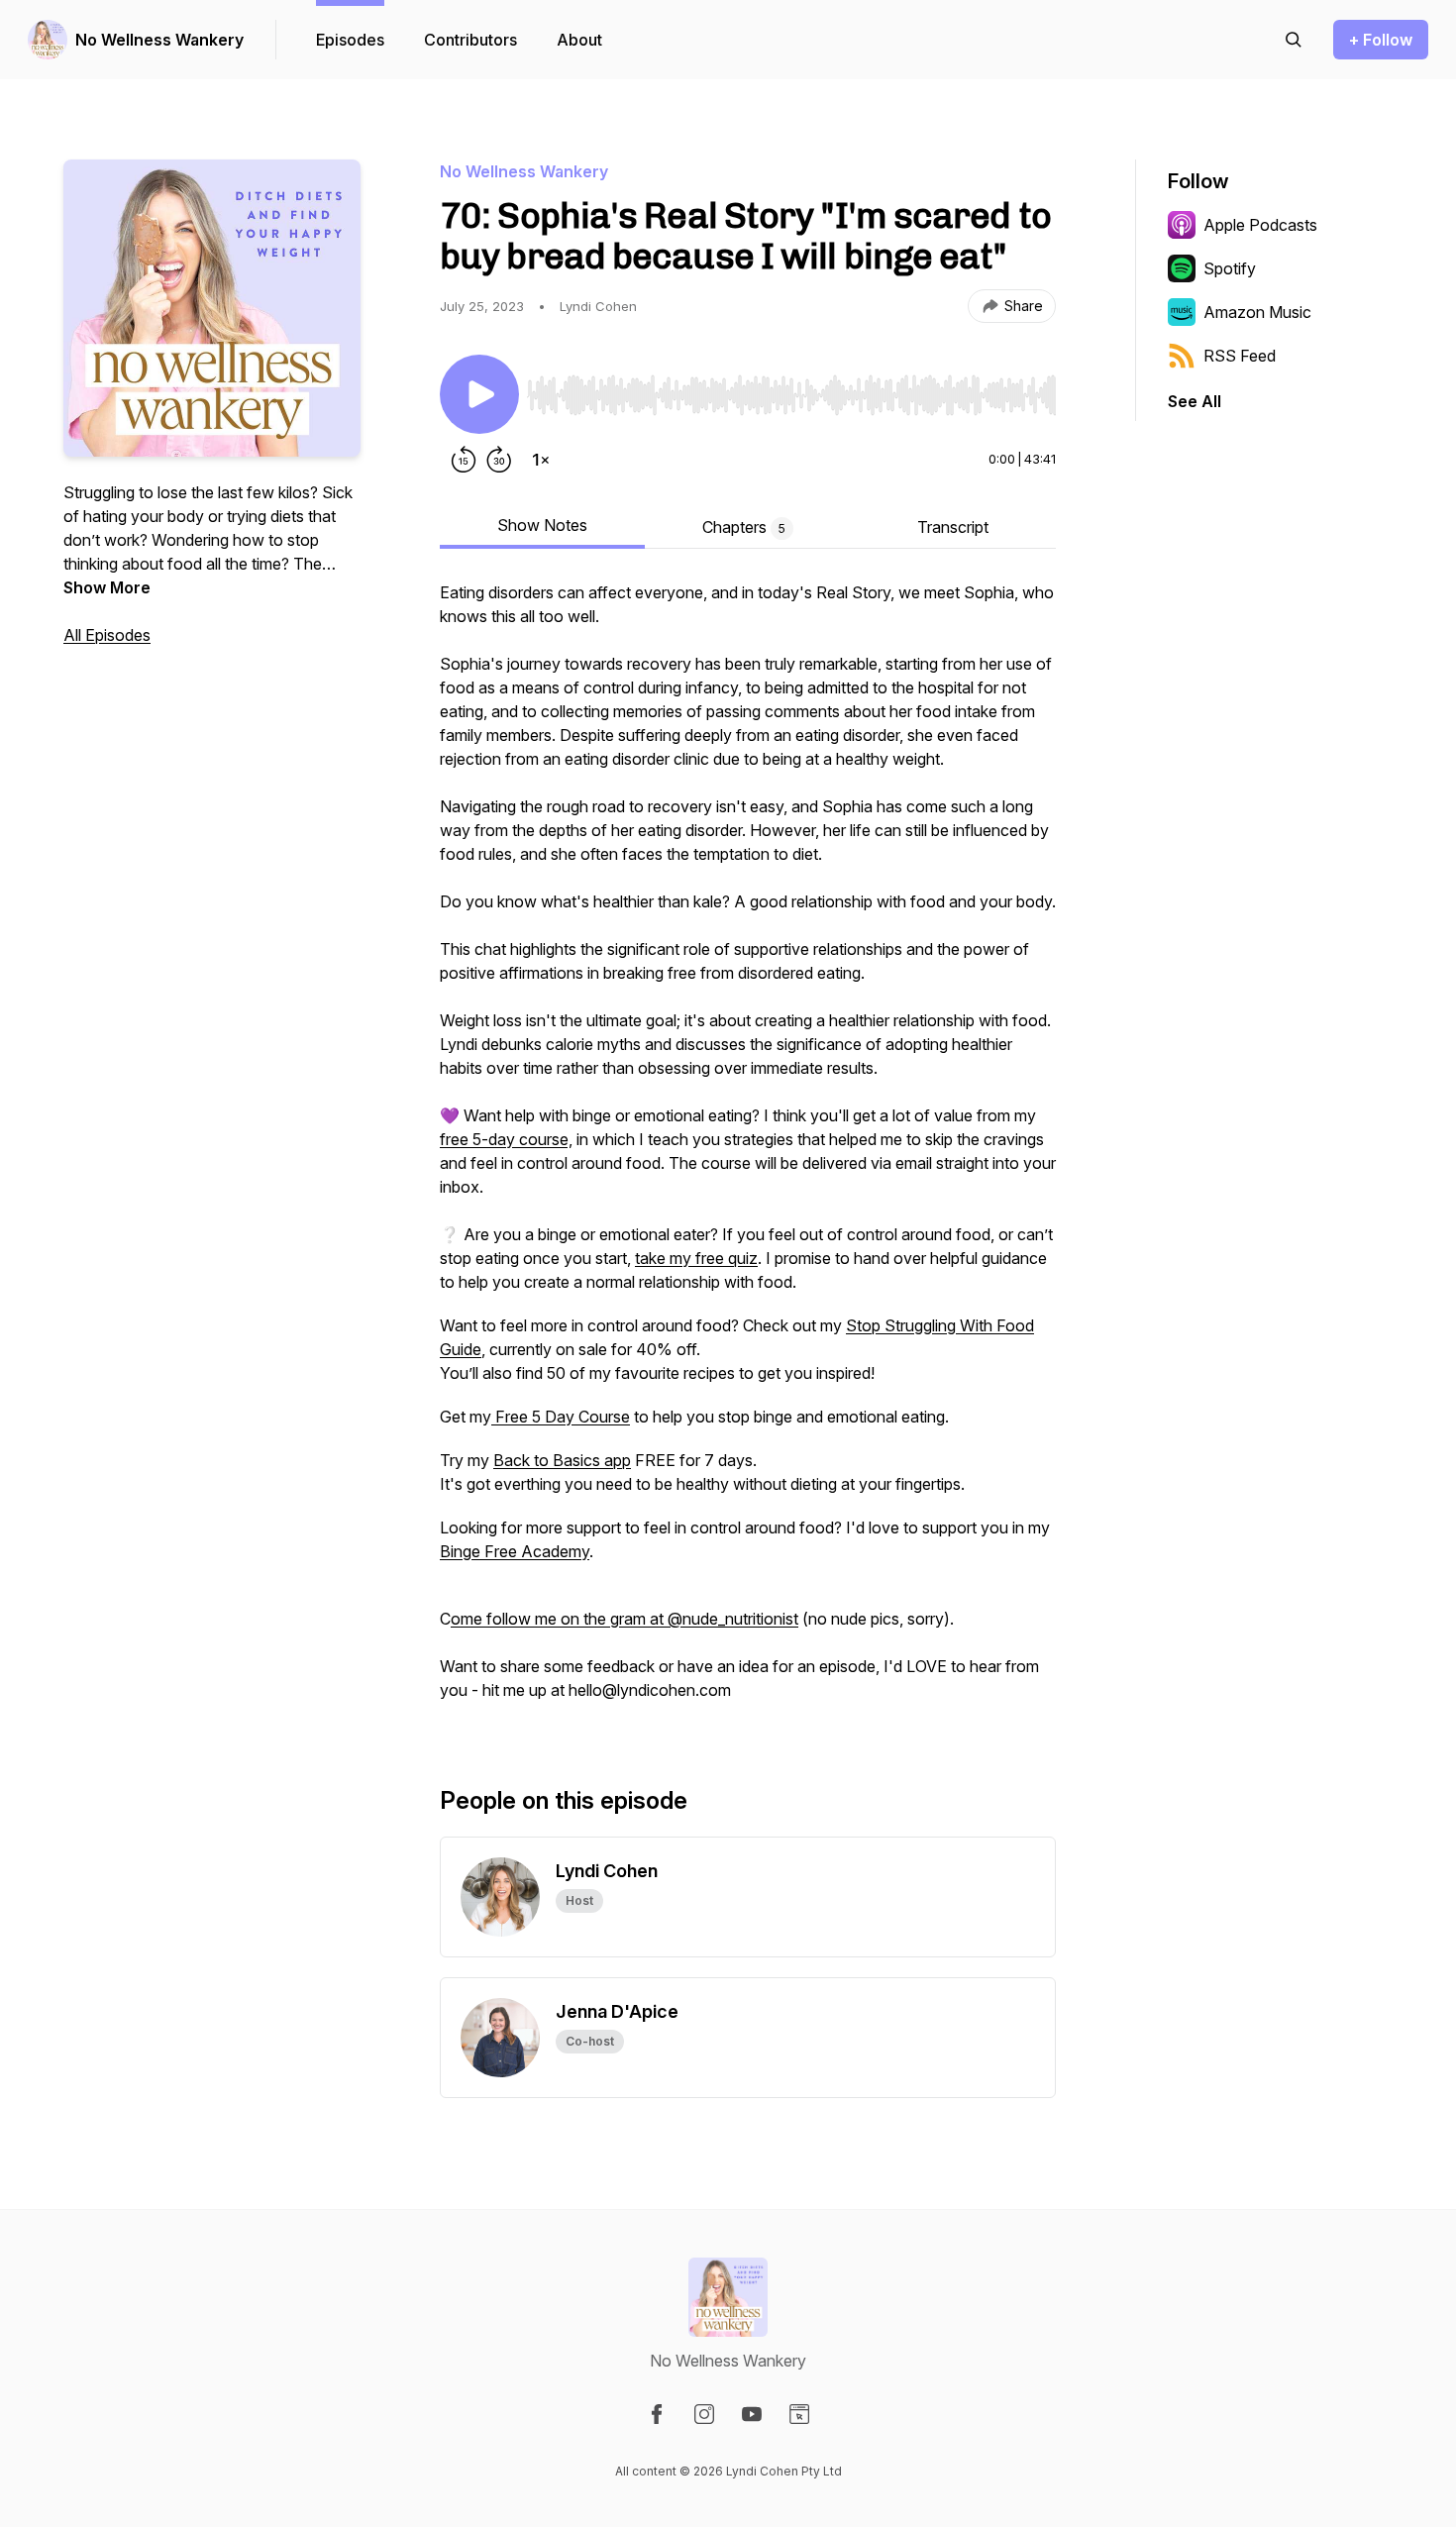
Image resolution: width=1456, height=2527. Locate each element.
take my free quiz (696, 1258)
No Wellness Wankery (159, 40)
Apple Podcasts (1260, 225)
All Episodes (107, 635)
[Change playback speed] (541, 460)
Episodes (350, 40)
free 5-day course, (506, 1139)
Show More (107, 587)
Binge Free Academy (515, 1551)
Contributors (470, 40)
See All (1195, 401)
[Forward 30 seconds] (499, 460)
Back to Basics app (562, 1460)
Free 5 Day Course (561, 1417)
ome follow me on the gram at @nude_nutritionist (624, 1619)
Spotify (1230, 268)
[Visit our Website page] (799, 2414)
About (579, 40)
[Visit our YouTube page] (752, 2414)
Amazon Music (1257, 312)
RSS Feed (1240, 356)
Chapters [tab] (744, 527)
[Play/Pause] (479, 394)
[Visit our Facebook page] (657, 2414)
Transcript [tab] (953, 527)
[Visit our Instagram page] (704, 2414)
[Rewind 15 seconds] (464, 460)
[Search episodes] (1294, 40)
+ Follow (1381, 40)
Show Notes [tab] (542, 525)
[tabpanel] (748, 1151)
